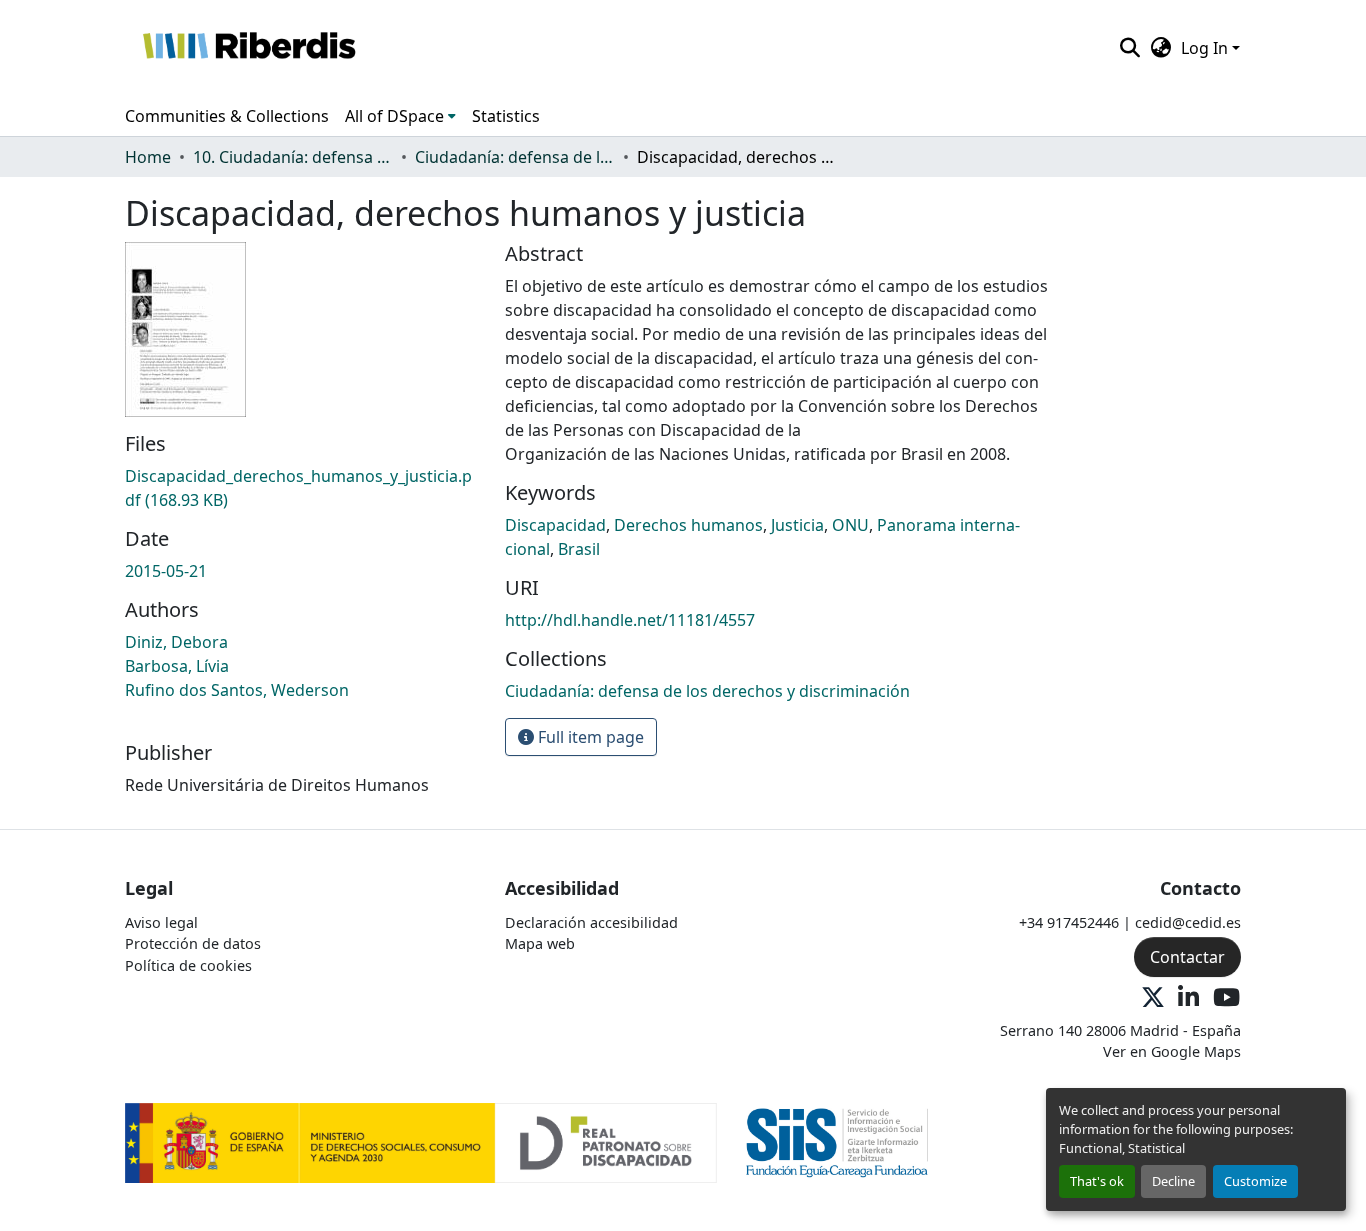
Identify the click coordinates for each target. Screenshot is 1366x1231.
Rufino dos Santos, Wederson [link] (237, 690)
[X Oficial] (1153, 998)
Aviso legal (161, 922)
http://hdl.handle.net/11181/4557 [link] (630, 620)
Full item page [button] (589, 737)
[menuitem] (400, 116)
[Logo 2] (837, 1141)
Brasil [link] (579, 549)
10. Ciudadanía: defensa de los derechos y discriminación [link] (293, 157)
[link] (303, 488)
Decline (1173, 1181)
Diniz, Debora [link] (176, 642)
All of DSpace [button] (394, 116)
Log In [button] (1206, 48)
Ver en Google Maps (1172, 1051)
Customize (1255, 1181)
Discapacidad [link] (555, 525)
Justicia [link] (797, 525)
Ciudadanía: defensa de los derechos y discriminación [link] (515, 157)
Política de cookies (188, 965)
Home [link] (148, 157)
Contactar (1187, 957)
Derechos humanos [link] (688, 525)
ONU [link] (850, 525)
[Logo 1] (421, 1141)
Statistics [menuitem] (506, 116)
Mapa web (540, 943)
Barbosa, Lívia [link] (177, 666)
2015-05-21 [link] (166, 571)
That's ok (1097, 1181)
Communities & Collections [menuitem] (227, 116)
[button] (248, 48)
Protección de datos (193, 943)
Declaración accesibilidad (591, 922)
